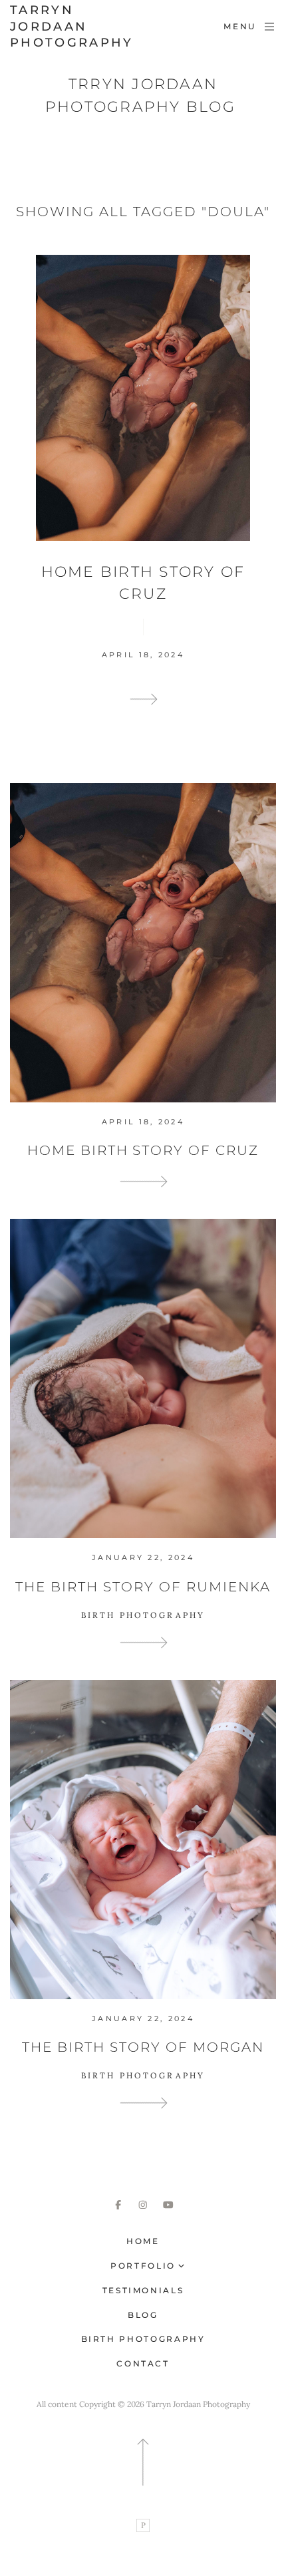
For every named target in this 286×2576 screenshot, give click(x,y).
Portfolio (143, 2266)
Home (143, 2241)
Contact (143, 2363)
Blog (143, 2315)
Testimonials (143, 2290)
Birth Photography (143, 2339)
